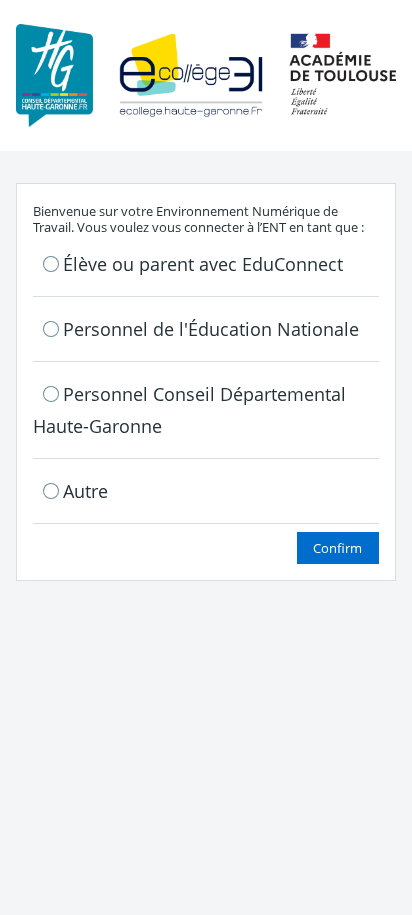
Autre (85, 491)
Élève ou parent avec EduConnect (203, 264)
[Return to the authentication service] (206, 74)
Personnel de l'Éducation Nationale (211, 329)
